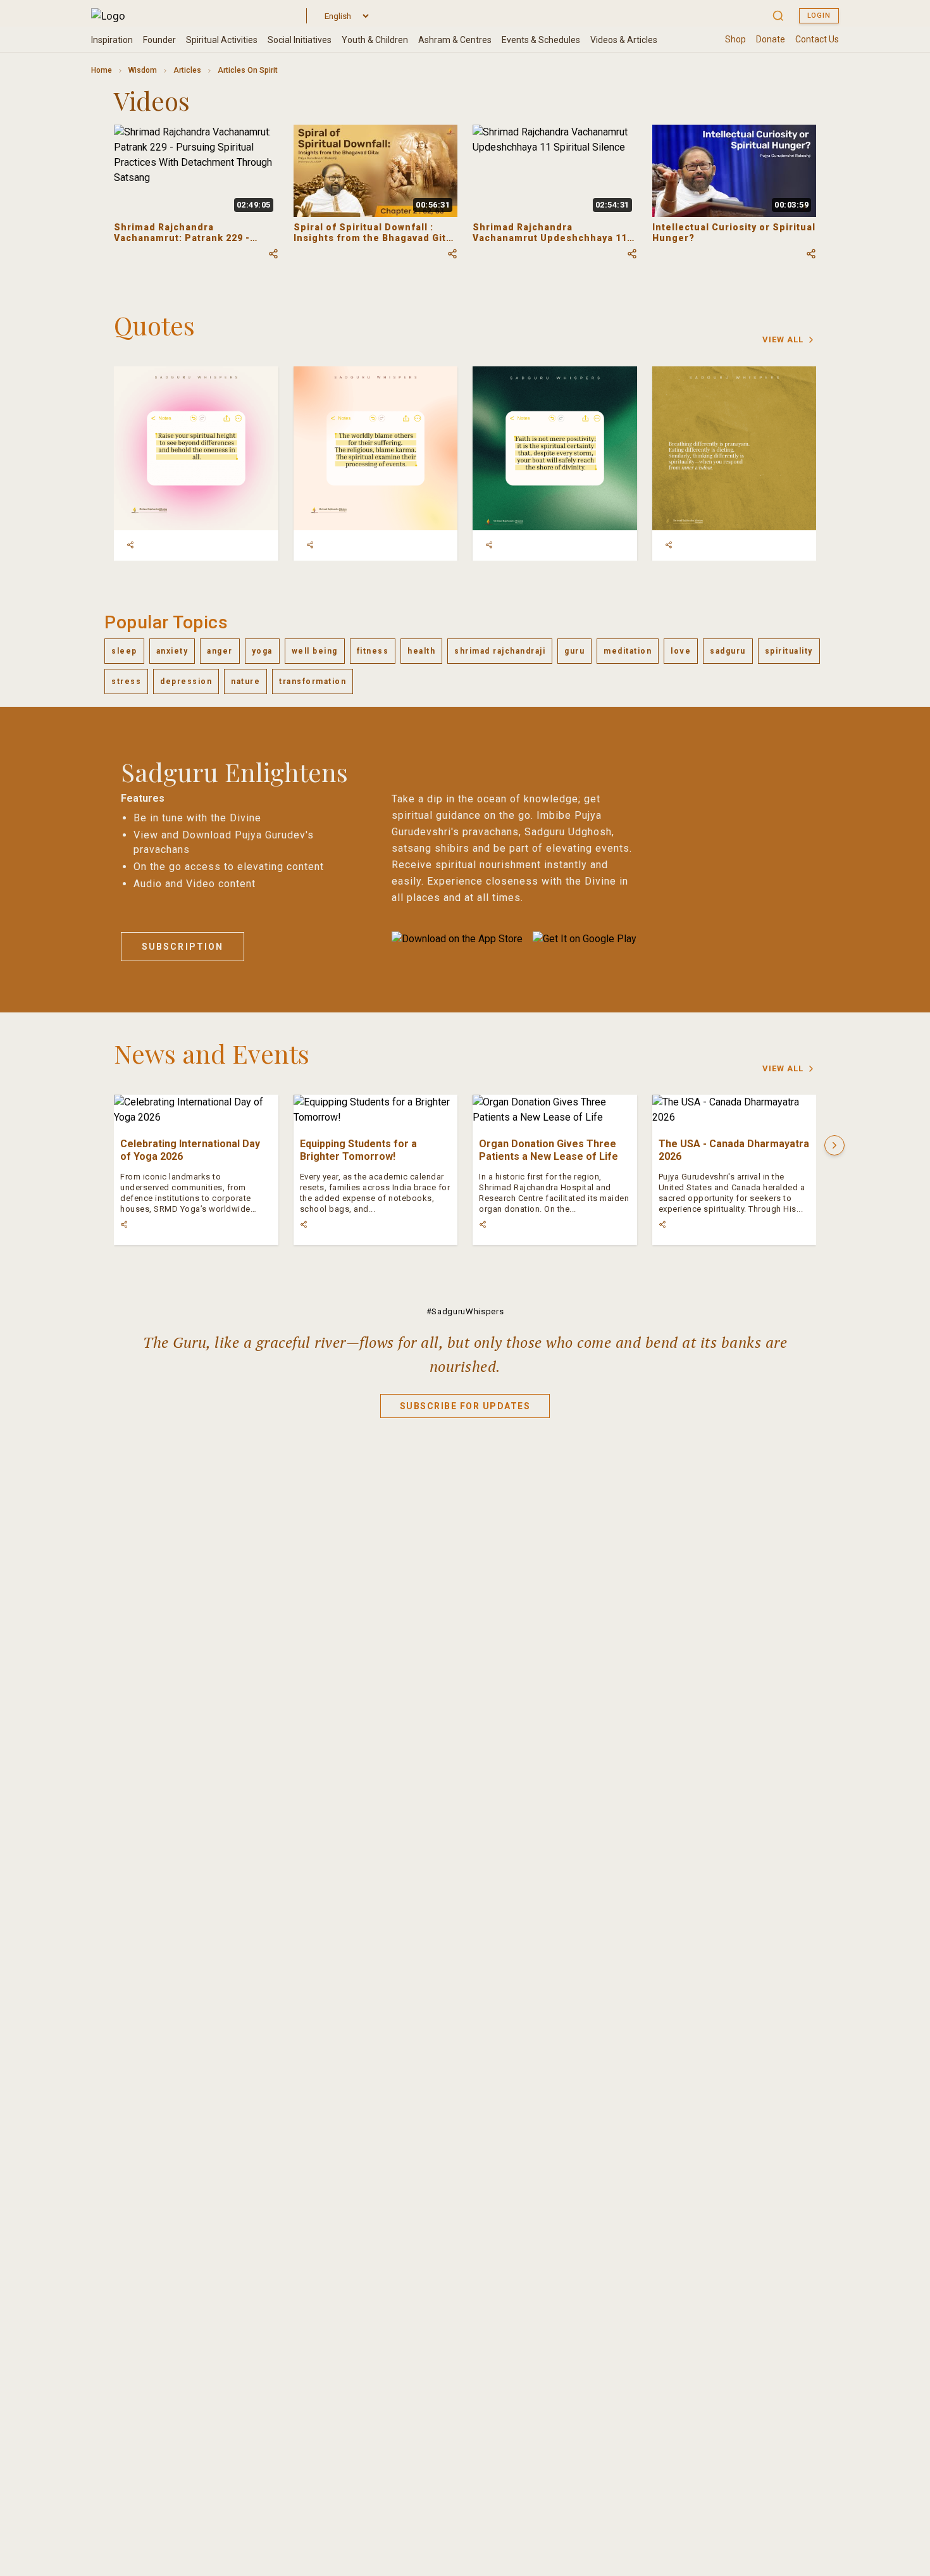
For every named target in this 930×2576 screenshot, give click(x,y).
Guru (574, 651)
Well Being (315, 651)
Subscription (183, 947)
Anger (220, 651)
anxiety (172, 651)
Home (102, 70)
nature (245, 681)
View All (783, 339)
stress (126, 681)
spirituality (789, 651)
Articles (187, 70)
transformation (313, 681)
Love (681, 651)
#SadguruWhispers (465, 1311)
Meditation (628, 651)
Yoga (262, 651)
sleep (124, 651)
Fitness (373, 651)
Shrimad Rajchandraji (500, 651)
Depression (186, 681)
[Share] (130, 545)
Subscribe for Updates (465, 1406)
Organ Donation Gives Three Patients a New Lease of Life (549, 1150)
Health (421, 651)
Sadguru (728, 651)
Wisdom (143, 70)
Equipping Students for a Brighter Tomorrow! (358, 1150)
